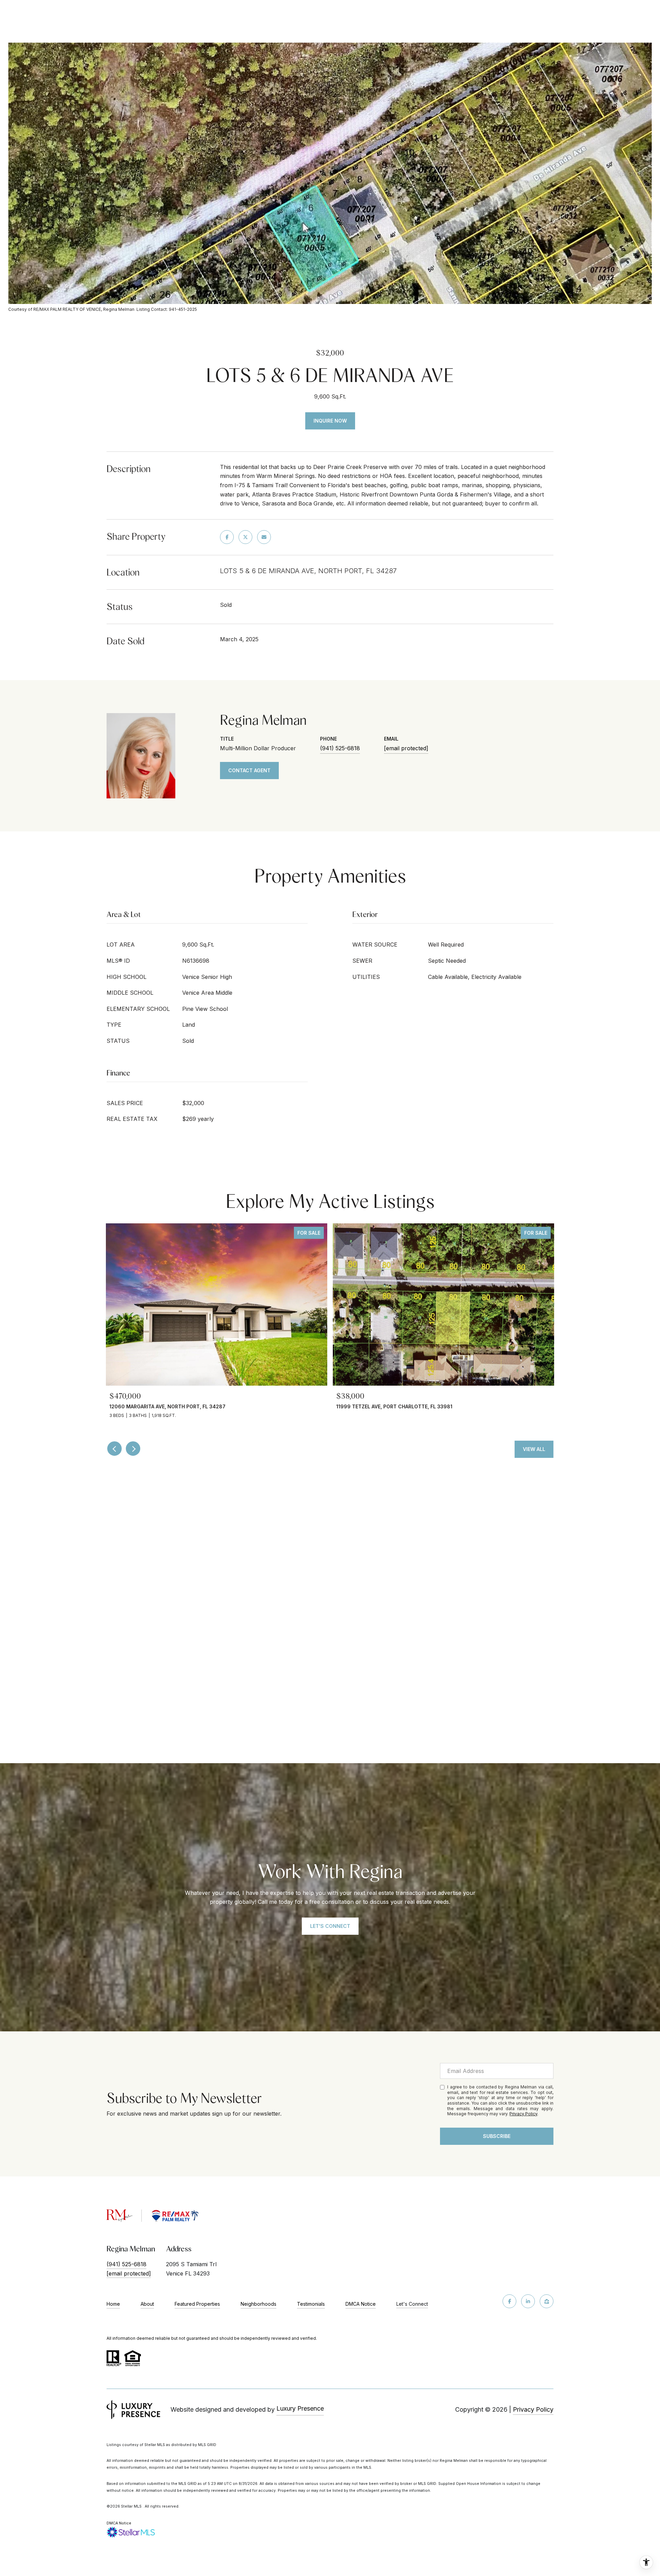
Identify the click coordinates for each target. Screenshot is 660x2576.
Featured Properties (197, 2304)
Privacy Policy (523, 2114)
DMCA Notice (361, 2304)
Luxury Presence (300, 2408)
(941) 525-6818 (340, 748)
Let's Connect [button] (330, 1926)
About (147, 2304)
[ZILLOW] (547, 2301)
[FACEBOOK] (509, 2301)
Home (113, 2304)
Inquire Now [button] (330, 421)
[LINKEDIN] (528, 2301)
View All (534, 1449)
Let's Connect (412, 2304)
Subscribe (497, 2136)
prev (114, 1449)
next (133, 1449)
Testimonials (311, 2304)
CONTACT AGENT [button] (249, 770)
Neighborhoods (258, 2304)
